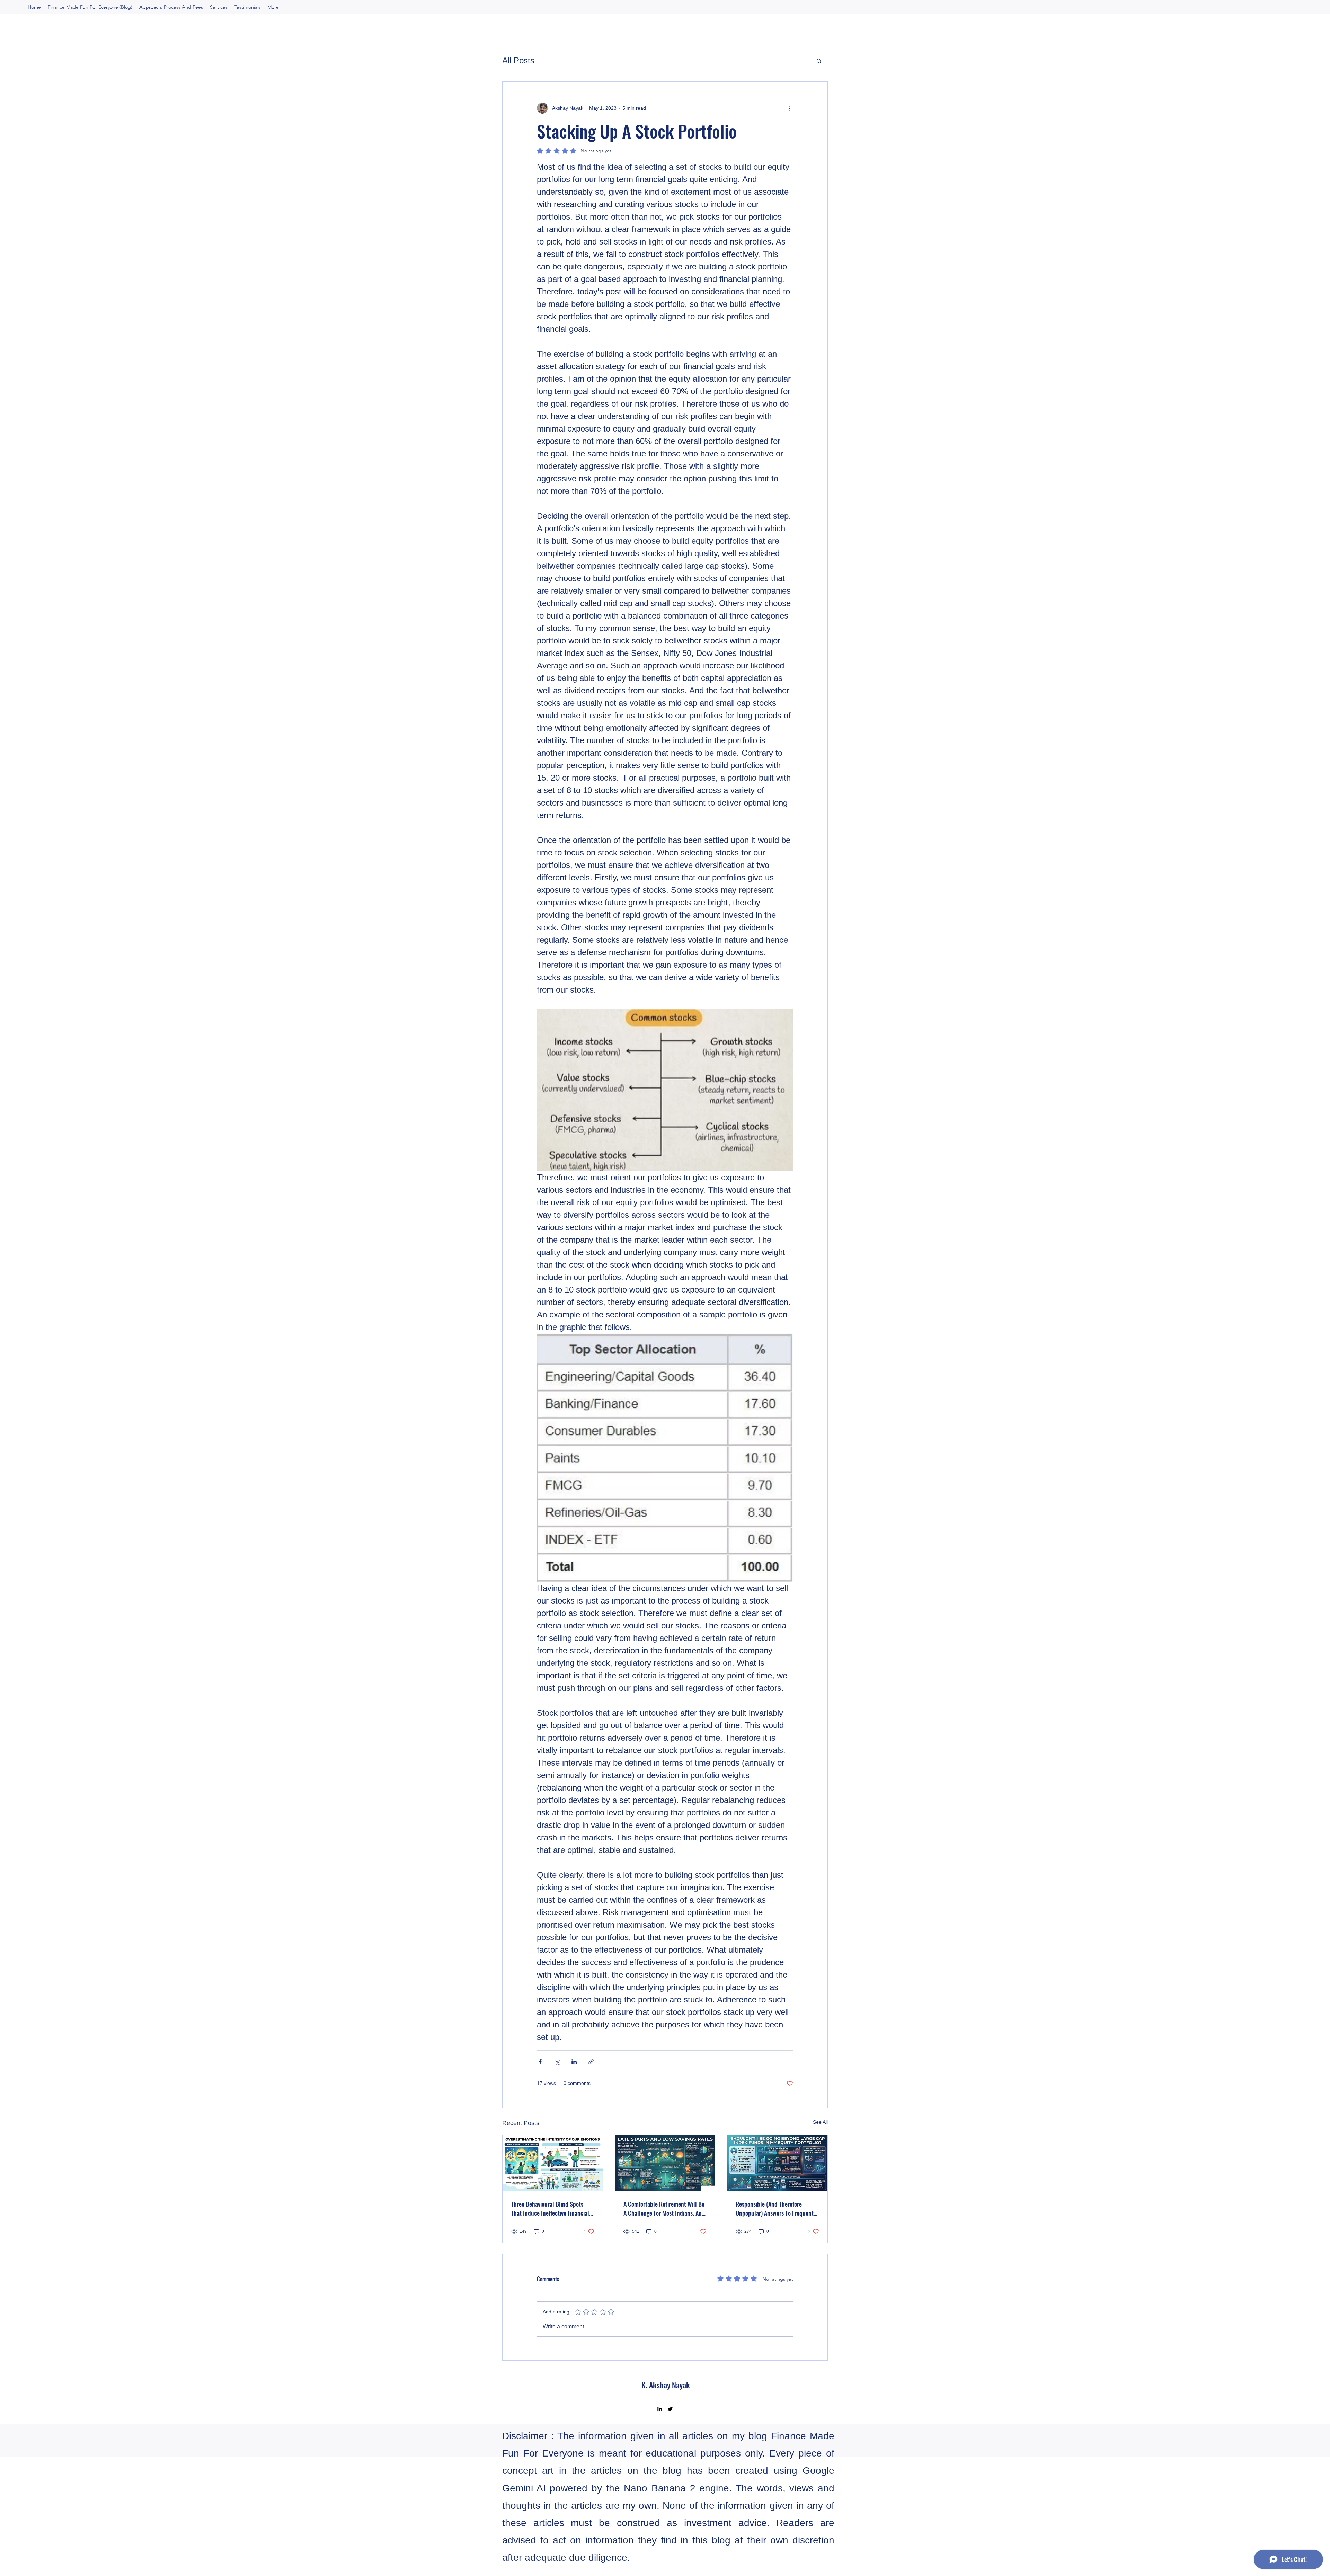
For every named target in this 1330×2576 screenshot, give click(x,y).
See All (820, 2122)
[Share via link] (591, 2062)
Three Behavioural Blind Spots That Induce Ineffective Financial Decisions (550, 2209)
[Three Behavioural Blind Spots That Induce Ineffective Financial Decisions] (553, 2163)
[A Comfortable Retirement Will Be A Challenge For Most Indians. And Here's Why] (665, 2163)
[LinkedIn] (660, 2409)
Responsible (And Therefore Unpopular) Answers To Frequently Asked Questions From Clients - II (777, 2209)
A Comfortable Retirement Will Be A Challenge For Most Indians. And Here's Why (664, 2209)
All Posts (518, 60)
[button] (819, 61)
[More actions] (789, 108)
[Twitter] (670, 2409)
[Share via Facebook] (540, 2062)
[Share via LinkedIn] (574, 2062)
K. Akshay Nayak (666, 2385)
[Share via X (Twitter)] (557, 2062)
